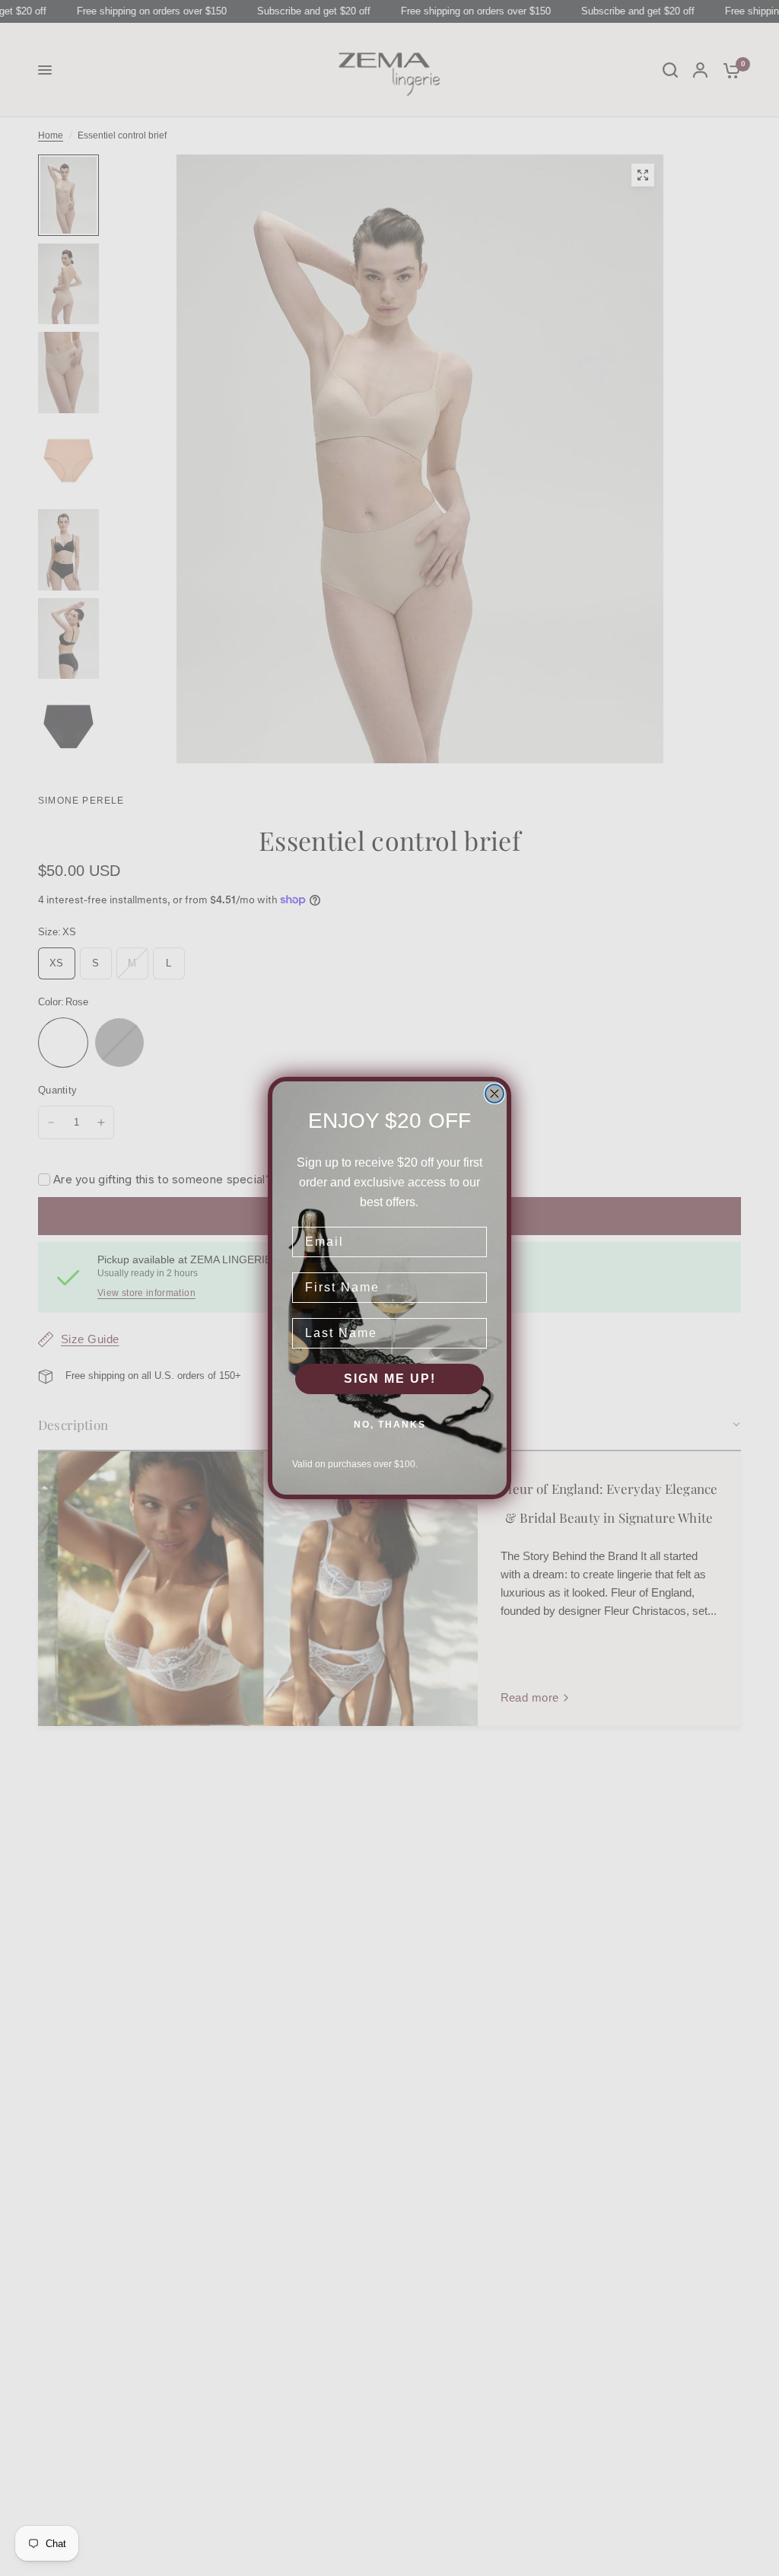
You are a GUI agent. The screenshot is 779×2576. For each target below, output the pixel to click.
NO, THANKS (390, 1425)
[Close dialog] (494, 1094)
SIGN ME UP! (390, 1379)
